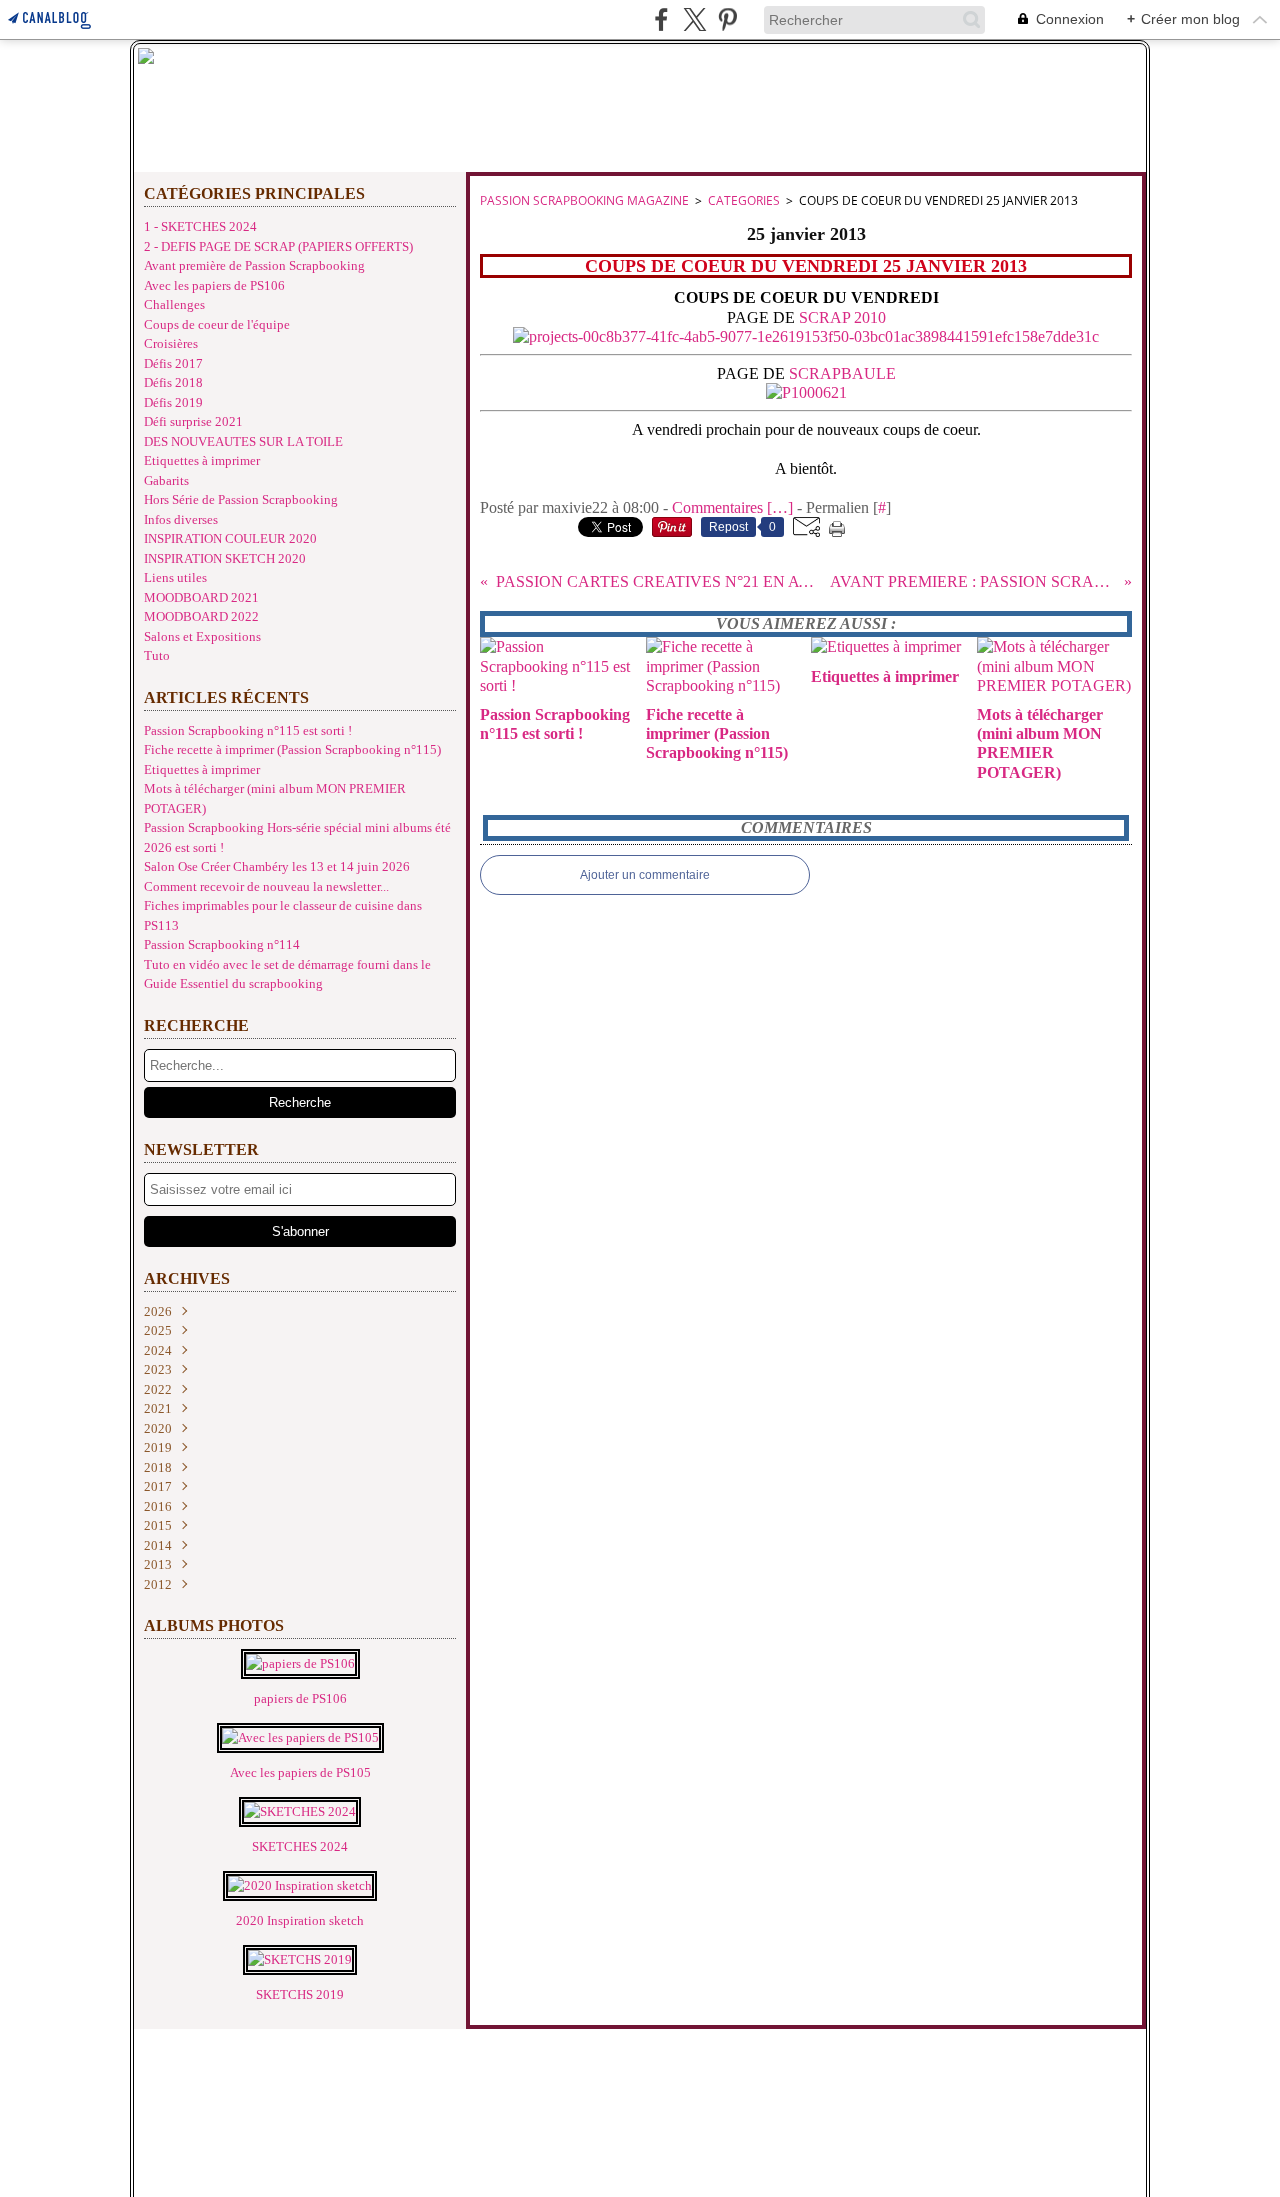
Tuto (157, 655)
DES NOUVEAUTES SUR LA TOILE (243, 441)
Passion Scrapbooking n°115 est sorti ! (248, 730)
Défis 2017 (173, 363)
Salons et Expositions (202, 636)
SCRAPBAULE (842, 373)
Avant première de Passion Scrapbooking (254, 265)
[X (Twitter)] (694, 19)
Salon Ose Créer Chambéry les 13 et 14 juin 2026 (277, 866)
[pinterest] (727, 19)
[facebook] (661, 19)
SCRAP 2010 (842, 317)
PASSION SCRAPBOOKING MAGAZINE (584, 200)
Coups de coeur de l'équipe (217, 324)
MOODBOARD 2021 (201, 597)
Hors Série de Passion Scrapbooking (241, 499)
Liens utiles (175, 577)
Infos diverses (181, 519)
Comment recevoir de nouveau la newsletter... (266, 886)
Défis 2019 (173, 402)
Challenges (174, 304)
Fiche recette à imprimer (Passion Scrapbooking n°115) (292, 749)
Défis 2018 (173, 382)
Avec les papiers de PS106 (214, 285)
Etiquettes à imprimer (202, 460)
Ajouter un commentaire (645, 875)
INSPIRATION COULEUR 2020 (230, 538)
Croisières (171, 343)
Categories (744, 200)
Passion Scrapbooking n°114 (222, 944)
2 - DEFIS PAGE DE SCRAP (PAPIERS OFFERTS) (278, 246)
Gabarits (166, 480)
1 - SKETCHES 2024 (200, 226)
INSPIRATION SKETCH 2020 (225, 558)
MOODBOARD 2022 (201, 616)
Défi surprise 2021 (193, 421)
